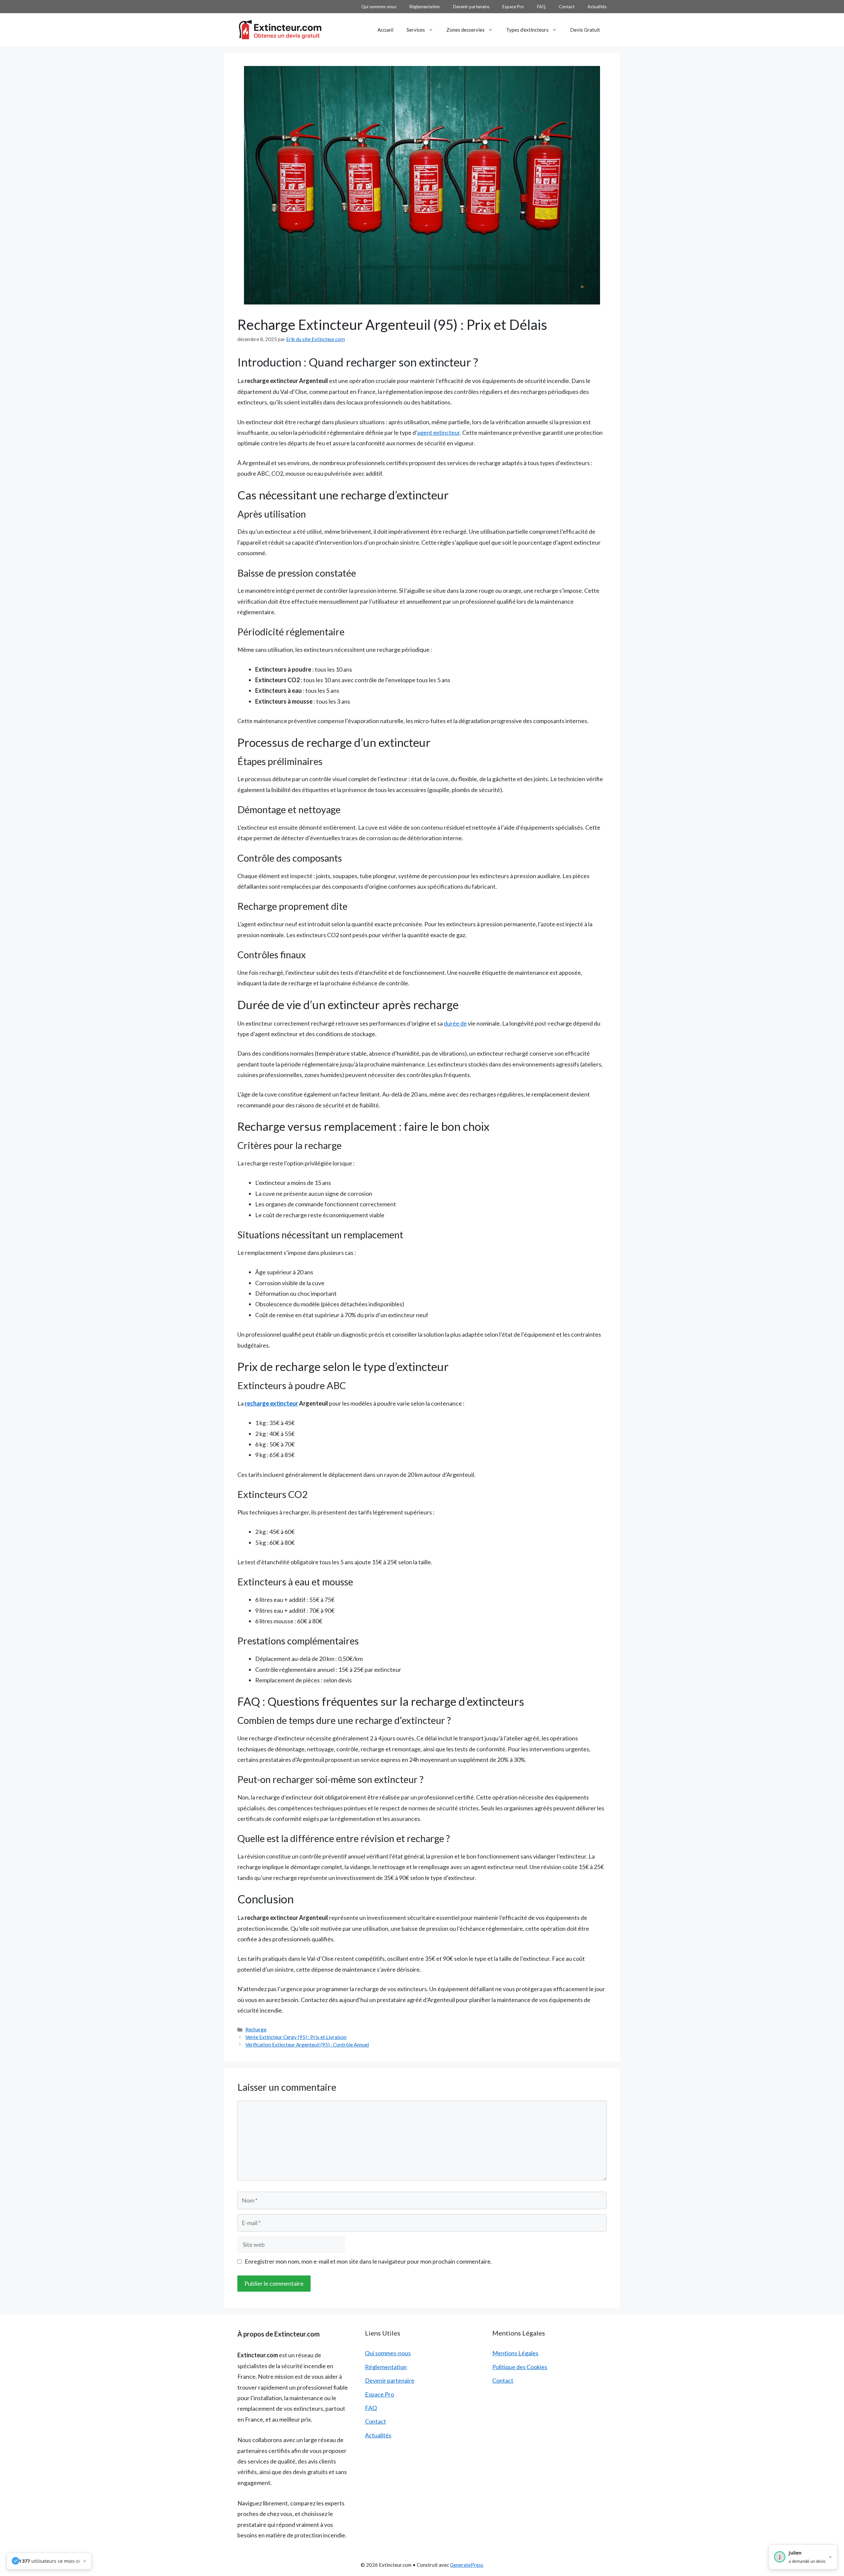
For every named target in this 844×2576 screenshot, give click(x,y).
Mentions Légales (515, 2353)
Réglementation (425, 7)
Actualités (597, 7)
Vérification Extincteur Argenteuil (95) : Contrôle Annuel (307, 2045)
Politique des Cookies (520, 2367)
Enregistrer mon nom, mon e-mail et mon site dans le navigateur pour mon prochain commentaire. (368, 2261)
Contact (567, 7)
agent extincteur (438, 432)
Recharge (256, 2029)
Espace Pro (513, 7)
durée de (455, 1023)
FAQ (541, 7)
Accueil (385, 30)
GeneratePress (467, 2565)
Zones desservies (466, 30)
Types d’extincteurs (527, 30)
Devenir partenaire (471, 7)
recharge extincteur (271, 1403)
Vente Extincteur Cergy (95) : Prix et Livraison (296, 2037)
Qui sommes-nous (379, 7)
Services (416, 30)
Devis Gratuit (585, 30)
